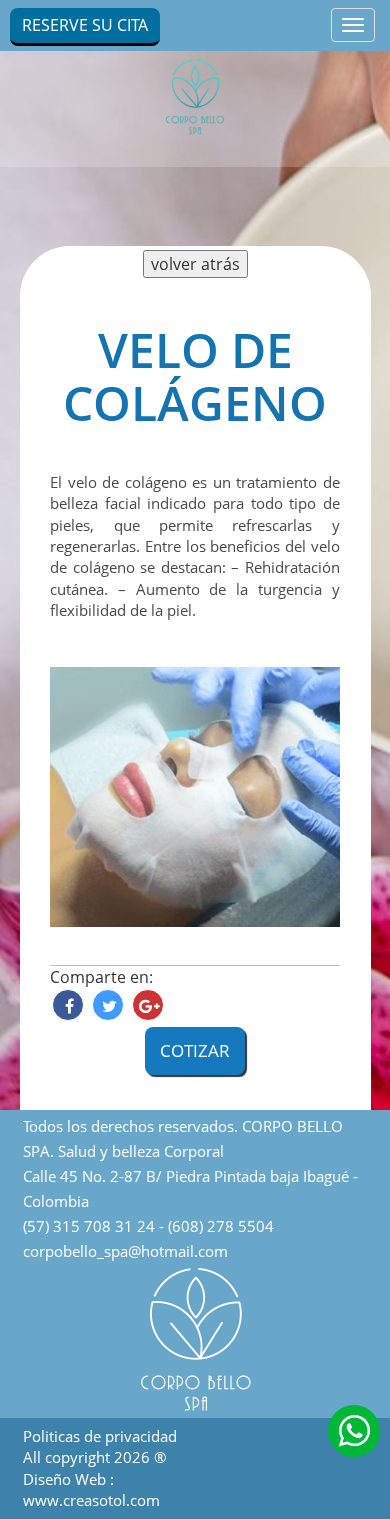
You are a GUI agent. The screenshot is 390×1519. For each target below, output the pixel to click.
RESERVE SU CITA (85, 25)
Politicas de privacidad (100, 1436)
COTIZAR (195, 1050)
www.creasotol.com (91, 1500)
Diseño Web (66, 1479)
